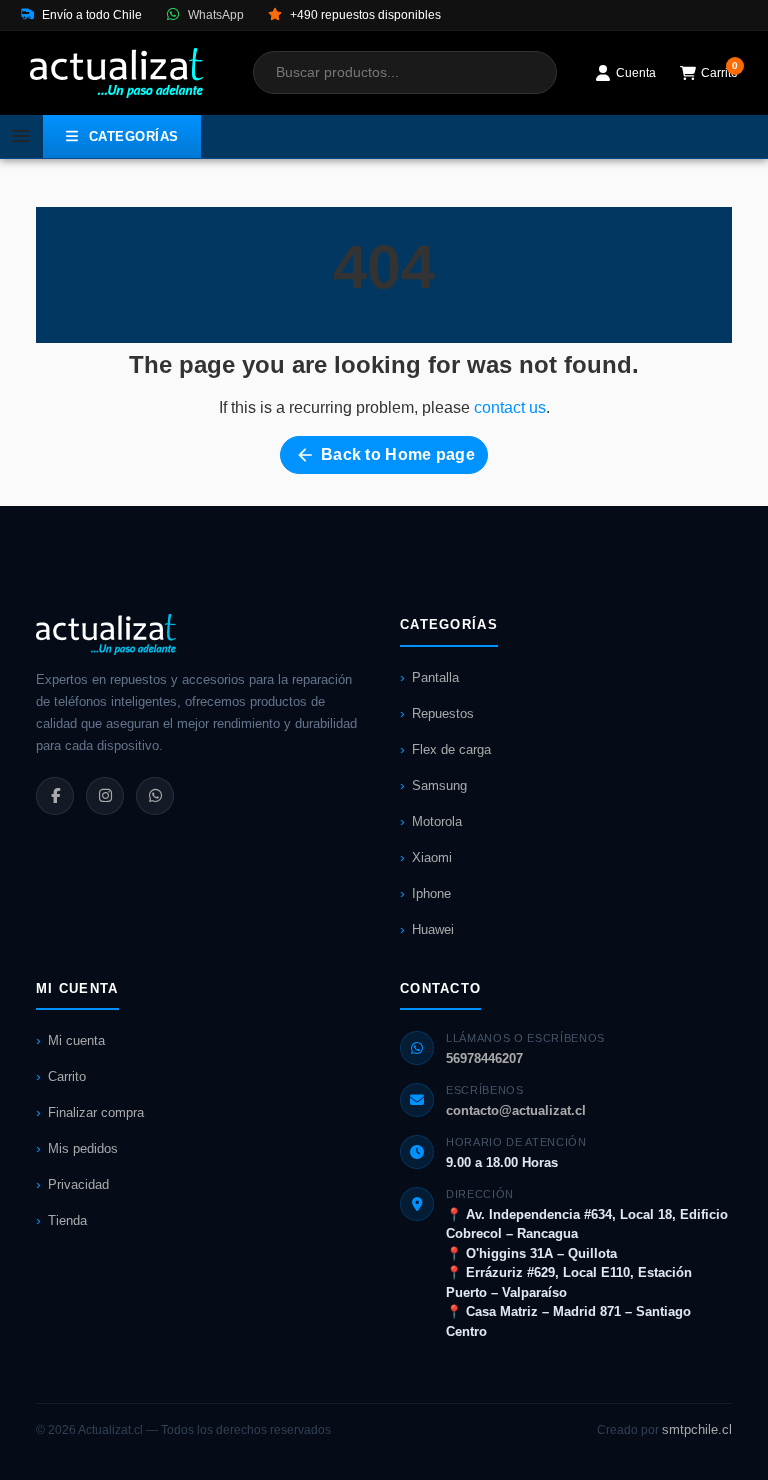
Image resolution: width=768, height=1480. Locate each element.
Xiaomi (432, 857)
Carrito (67, 1076)
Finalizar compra (96, 1112)
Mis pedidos (83, 1148)
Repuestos (443, 713)
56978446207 (484, 1058)
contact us (510, 407)
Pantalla (435, 677)
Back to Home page (385, 455)
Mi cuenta (76, 1040)
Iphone (431, 893)
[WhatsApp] (155, 796)
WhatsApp (214, 15)
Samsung (439, 785)
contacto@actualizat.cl (516, 1110)
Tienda (67, 1220)
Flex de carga (451, 749)
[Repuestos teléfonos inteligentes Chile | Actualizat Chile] (116, 73)
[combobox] (405, 72)
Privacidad (78, 1184)
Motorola (437, 821)
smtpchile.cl (697, 1429)
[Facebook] (55, 796)
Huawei (433, 929)
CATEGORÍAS (134, 136)
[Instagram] (105, 796)
